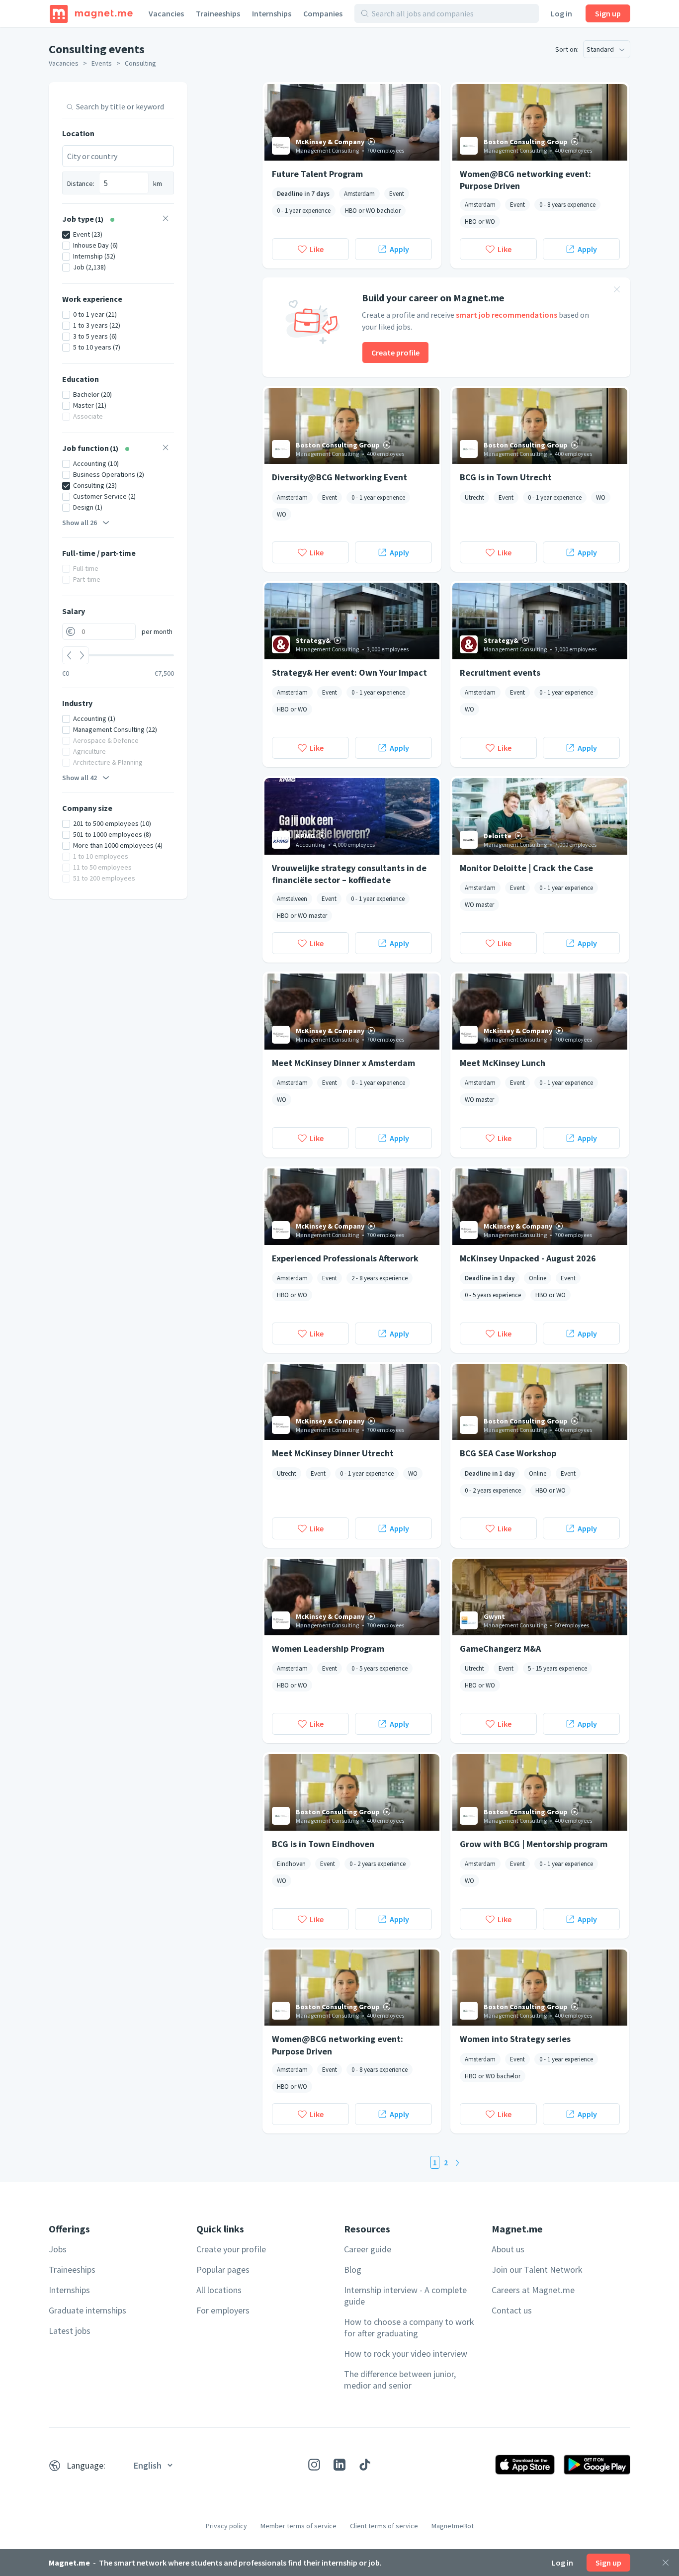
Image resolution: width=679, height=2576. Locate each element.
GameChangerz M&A (500, 1648)
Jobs (58, 2249)
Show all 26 (80, 523)
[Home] (91, 13)
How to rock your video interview (406, 2354)
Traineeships (218, 13)
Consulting (140, 63)
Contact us (512, 2310)
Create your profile (231, 2249)
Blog (353, 2269)
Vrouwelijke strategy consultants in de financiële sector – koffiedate (349, 874)
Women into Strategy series (515, 2039)
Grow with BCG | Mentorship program (534, 1844)
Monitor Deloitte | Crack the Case (526, 868)
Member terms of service (298, 2526)
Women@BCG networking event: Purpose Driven (525, 179)
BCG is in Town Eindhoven (323, 1844)
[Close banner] (617, 291)
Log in (561, 13)
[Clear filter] (166, 220)
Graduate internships (87, 2310)
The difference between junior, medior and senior (400, 2380)
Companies (323, 13)
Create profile (395, 353)
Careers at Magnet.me (533, 2290)
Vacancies (166, 13)
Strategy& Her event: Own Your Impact (349, 672)
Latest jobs (70, 2331)
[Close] (666, 2563)
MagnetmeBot (453, 2526)
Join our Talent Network (537, 2269)
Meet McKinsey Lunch (503, 1063)
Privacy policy (226, 2526)
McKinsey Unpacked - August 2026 (528, 1258)
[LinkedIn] (339, 2465)
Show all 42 (80, 778)
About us (508, 2249)
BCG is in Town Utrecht (506, 477)
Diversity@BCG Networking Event (339, 477)
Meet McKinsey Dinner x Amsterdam (343, 1063)
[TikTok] (365, 2465)
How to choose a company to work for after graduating (409, 2327)
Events (102, 63)
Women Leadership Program (328, 1648)
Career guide (368, 2249)
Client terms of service (384, 2526)
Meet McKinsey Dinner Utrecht (333, 1453)
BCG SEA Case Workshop (508, 1453)
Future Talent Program (317, 174)
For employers (223, 2310)
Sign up (608, 13)
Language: (86, 2465)
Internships (272, 13)
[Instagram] (314, 2465)
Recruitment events (500, 672)
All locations (219, 2290)
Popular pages (223, 2269)
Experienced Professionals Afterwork (345, 1258)
